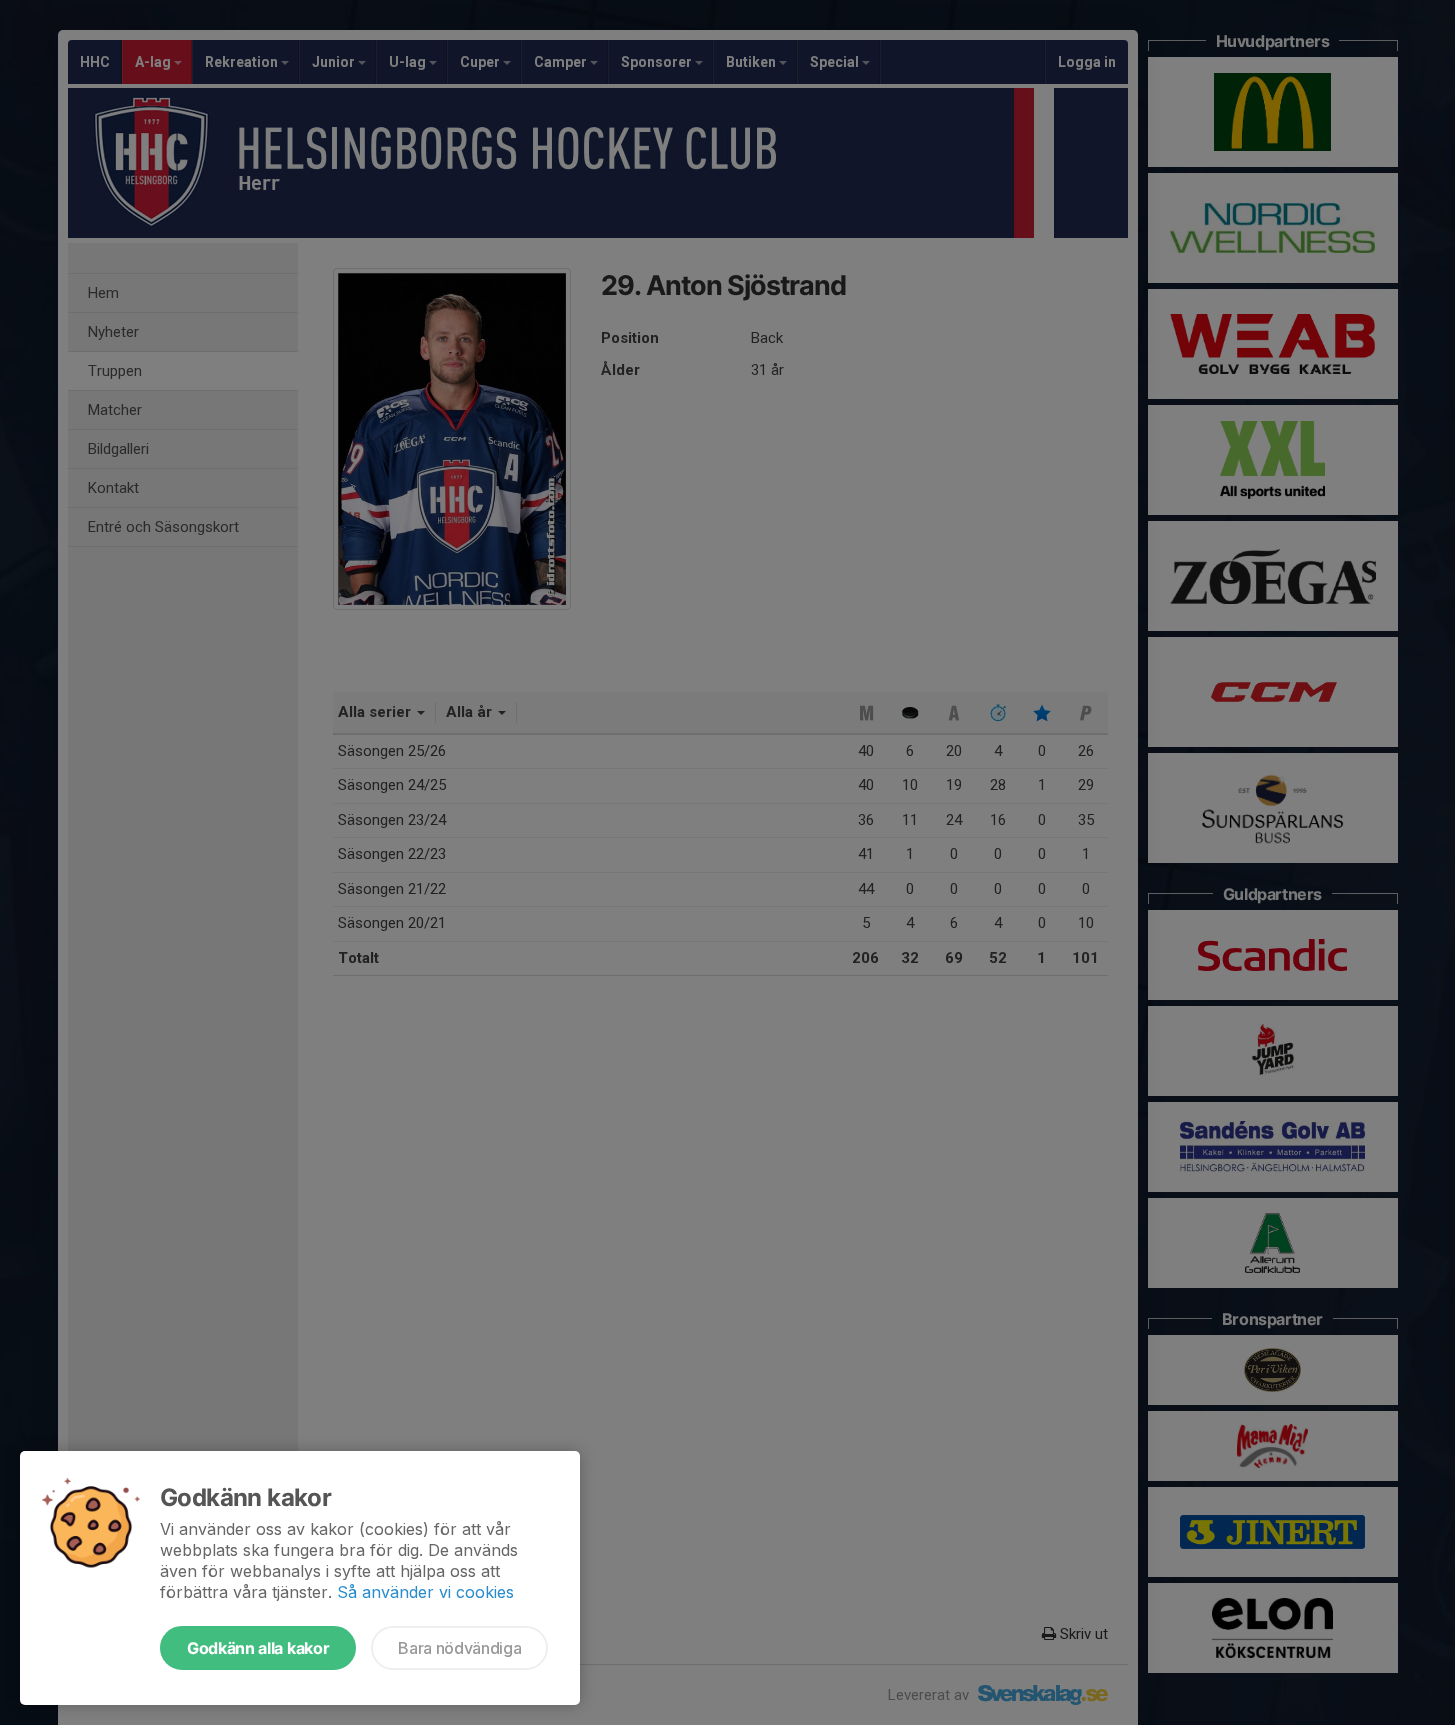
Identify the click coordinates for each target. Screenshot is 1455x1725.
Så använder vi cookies (425, 1592)
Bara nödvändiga (459, 1648)
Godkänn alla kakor (258, 1648)
